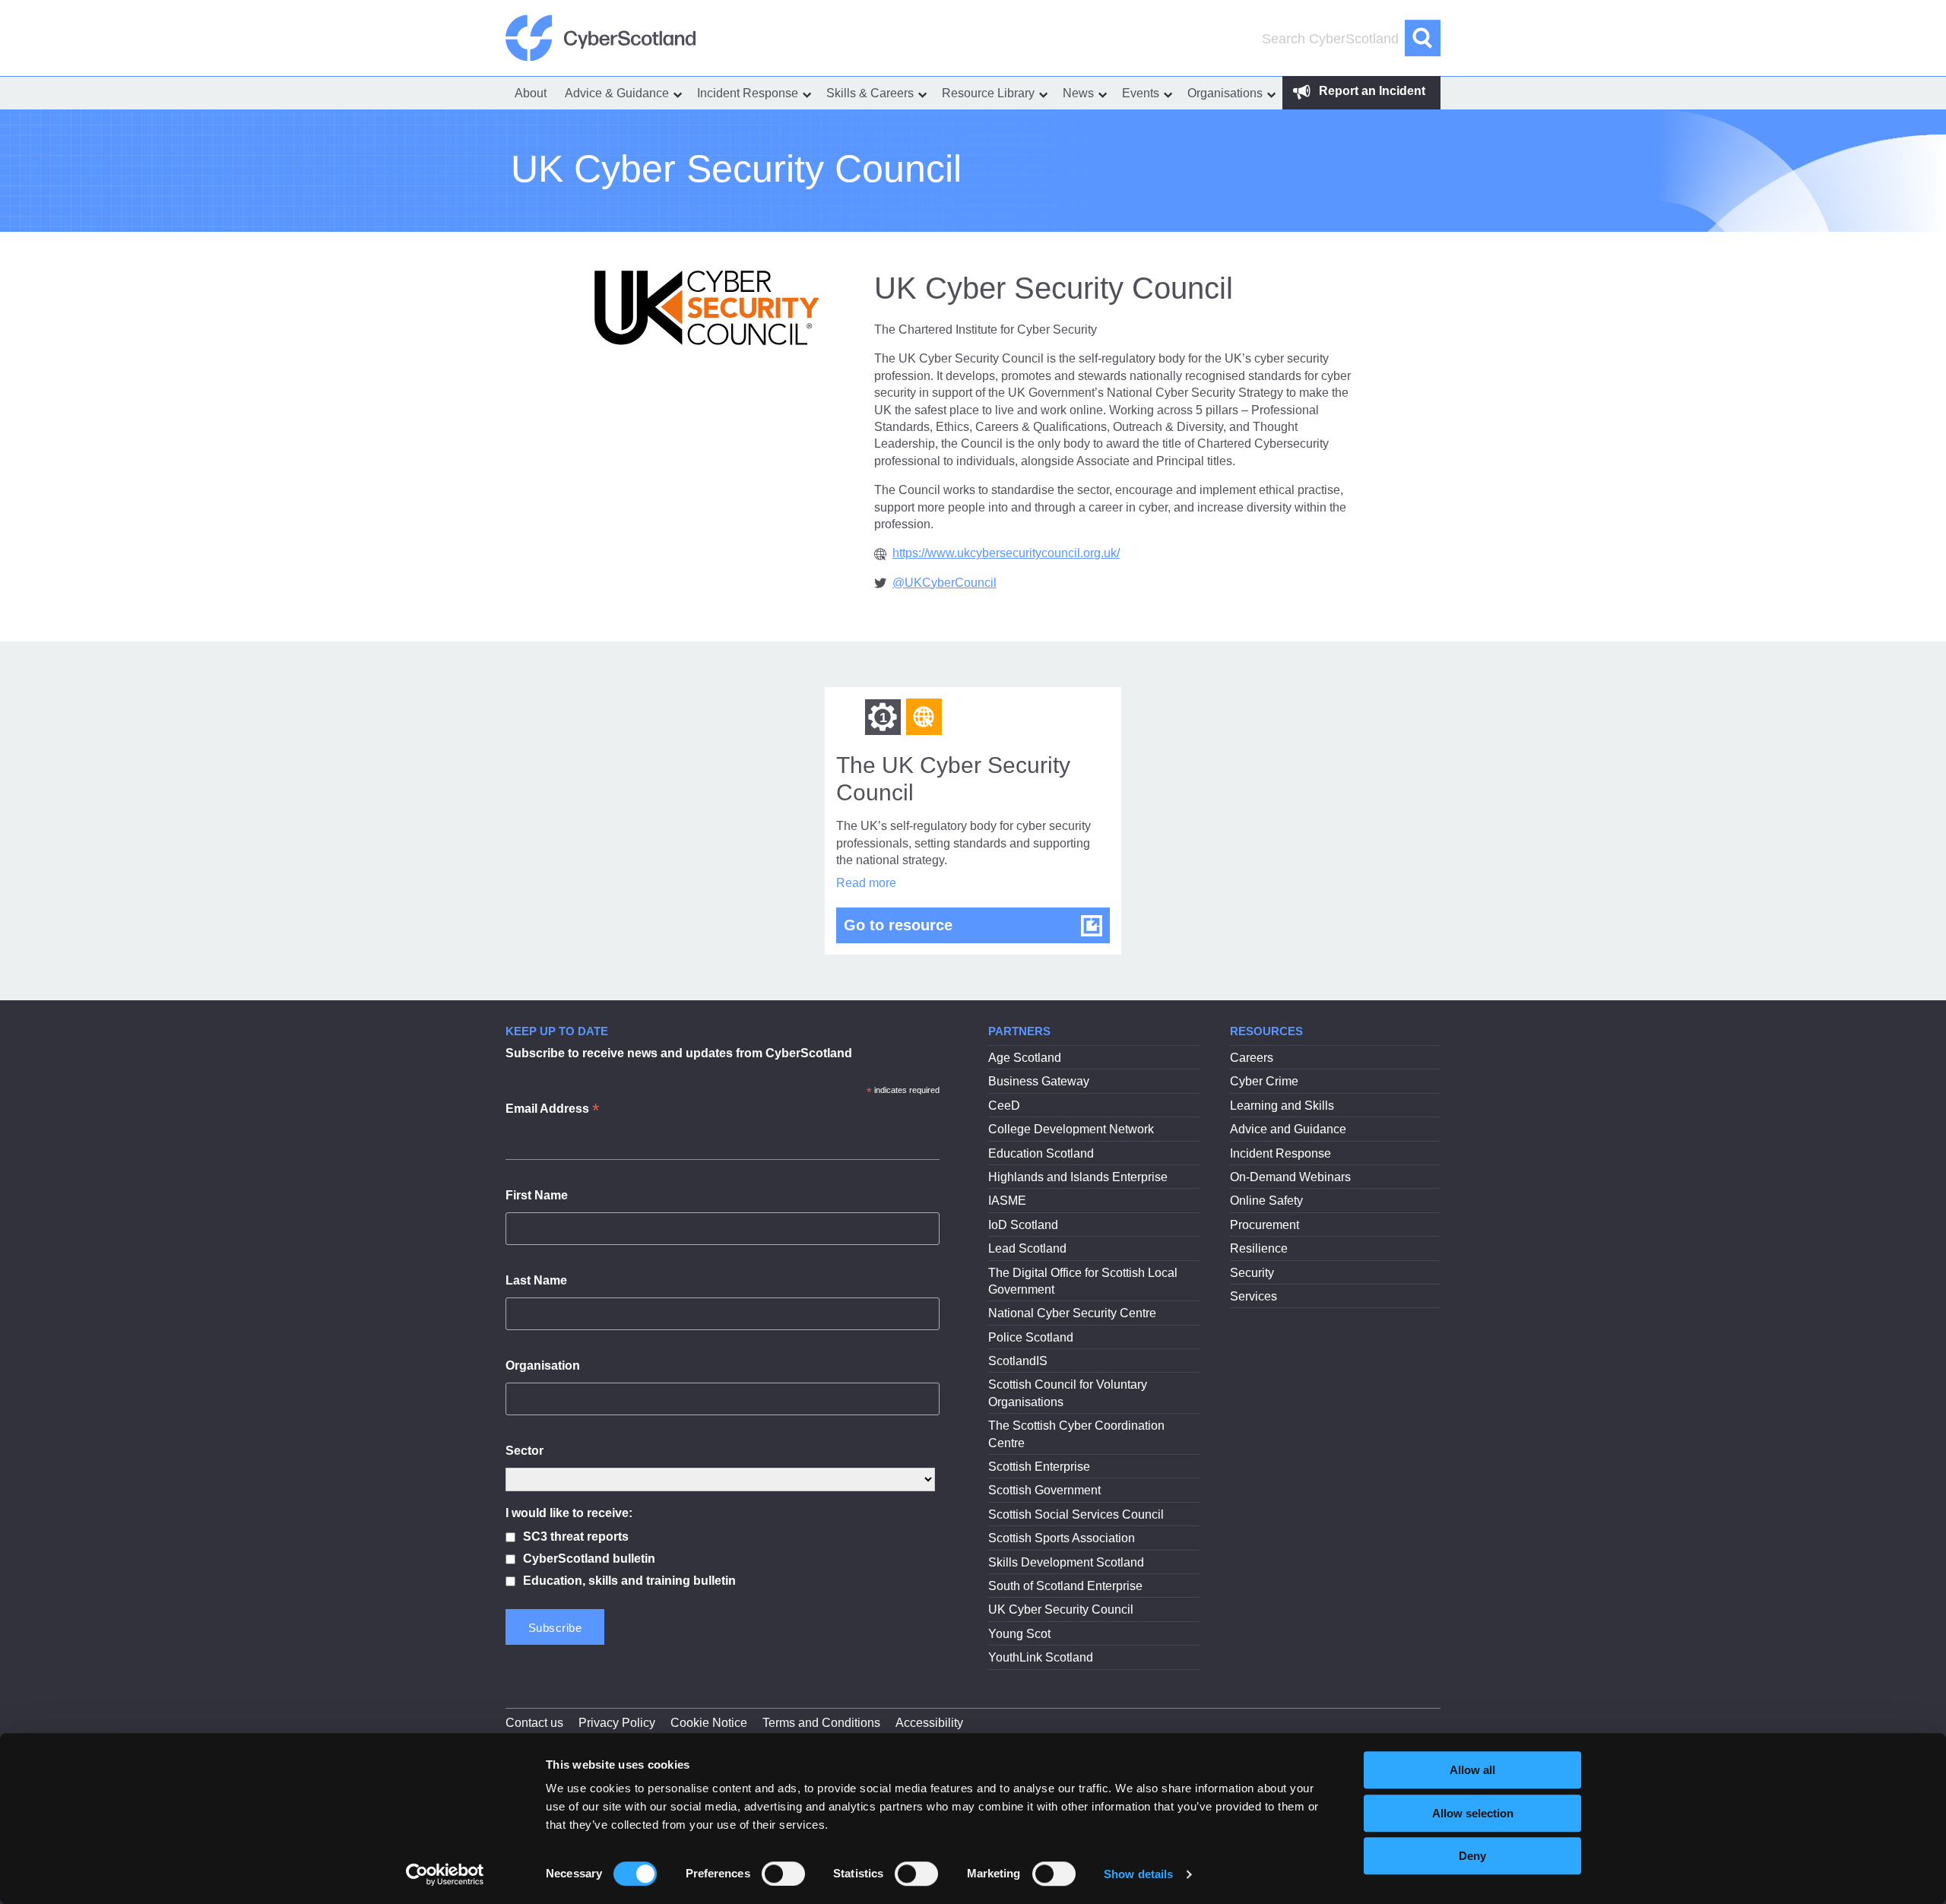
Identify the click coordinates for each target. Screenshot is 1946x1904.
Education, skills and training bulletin (629, 1581)
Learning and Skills (1282, 1106)
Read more (866, 883)
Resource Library (988, 93)
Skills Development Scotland (1066, 1562)
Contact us (534, 1723)
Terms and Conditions (821, 1723)
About (531, 93)
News (1078, 93)
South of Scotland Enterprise (1065, 1586)
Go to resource (977, 925)
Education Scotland (1041, 1153)
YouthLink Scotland (1041, 1657)
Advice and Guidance (1288, 1129)
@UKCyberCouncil (944, 583)
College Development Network (1071, 1129)
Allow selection (1473, 1813)
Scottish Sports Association (1062, 1538)
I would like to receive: (569, 1513)
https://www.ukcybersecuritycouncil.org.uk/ (1006, 553)
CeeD (1004, 1106)
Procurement (1265, 1225)
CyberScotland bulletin (589, 1559)
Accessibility (929, 1723)
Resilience (1259, 1248)
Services (1253, 1296)
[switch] (783, 1874)
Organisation (543, 1365)
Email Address (552, 1110)
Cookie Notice (709, 1723)
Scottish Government (1044, 1490)
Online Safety (1266, 1201)
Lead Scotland (1027, 1248)
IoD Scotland (1023, 1225)
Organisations (1225, 93)
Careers (1252, 1058)
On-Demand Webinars (1290, 1177)
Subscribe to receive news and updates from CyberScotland (679, 1053)
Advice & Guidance (617, 93)
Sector (525, 1451)
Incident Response (748, 93)
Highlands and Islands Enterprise (1078, 1177)
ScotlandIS (1018, 1361)
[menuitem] (531, 93)
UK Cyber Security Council (1061, 1609)
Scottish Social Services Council (1076, 1514)
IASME (1007, 1201)
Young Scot (1019, 1634)
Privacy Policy (617, 1723)
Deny (1472, 1856)
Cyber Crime (1264, 1081)
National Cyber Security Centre (1072, 1313)
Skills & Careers (870, 93)
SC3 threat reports (576, 1537)
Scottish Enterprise (1039, 1467)
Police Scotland (1031, 1337)
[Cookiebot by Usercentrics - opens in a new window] (445, 1874)
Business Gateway (1039, 1081)
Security (1252, 1273)
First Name (537, 1195)
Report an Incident (1371, 91)
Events (1141, 93)
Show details (1138, 1874)
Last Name (536, 1280)
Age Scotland (1025, 1058)
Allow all (1472, 1770)
